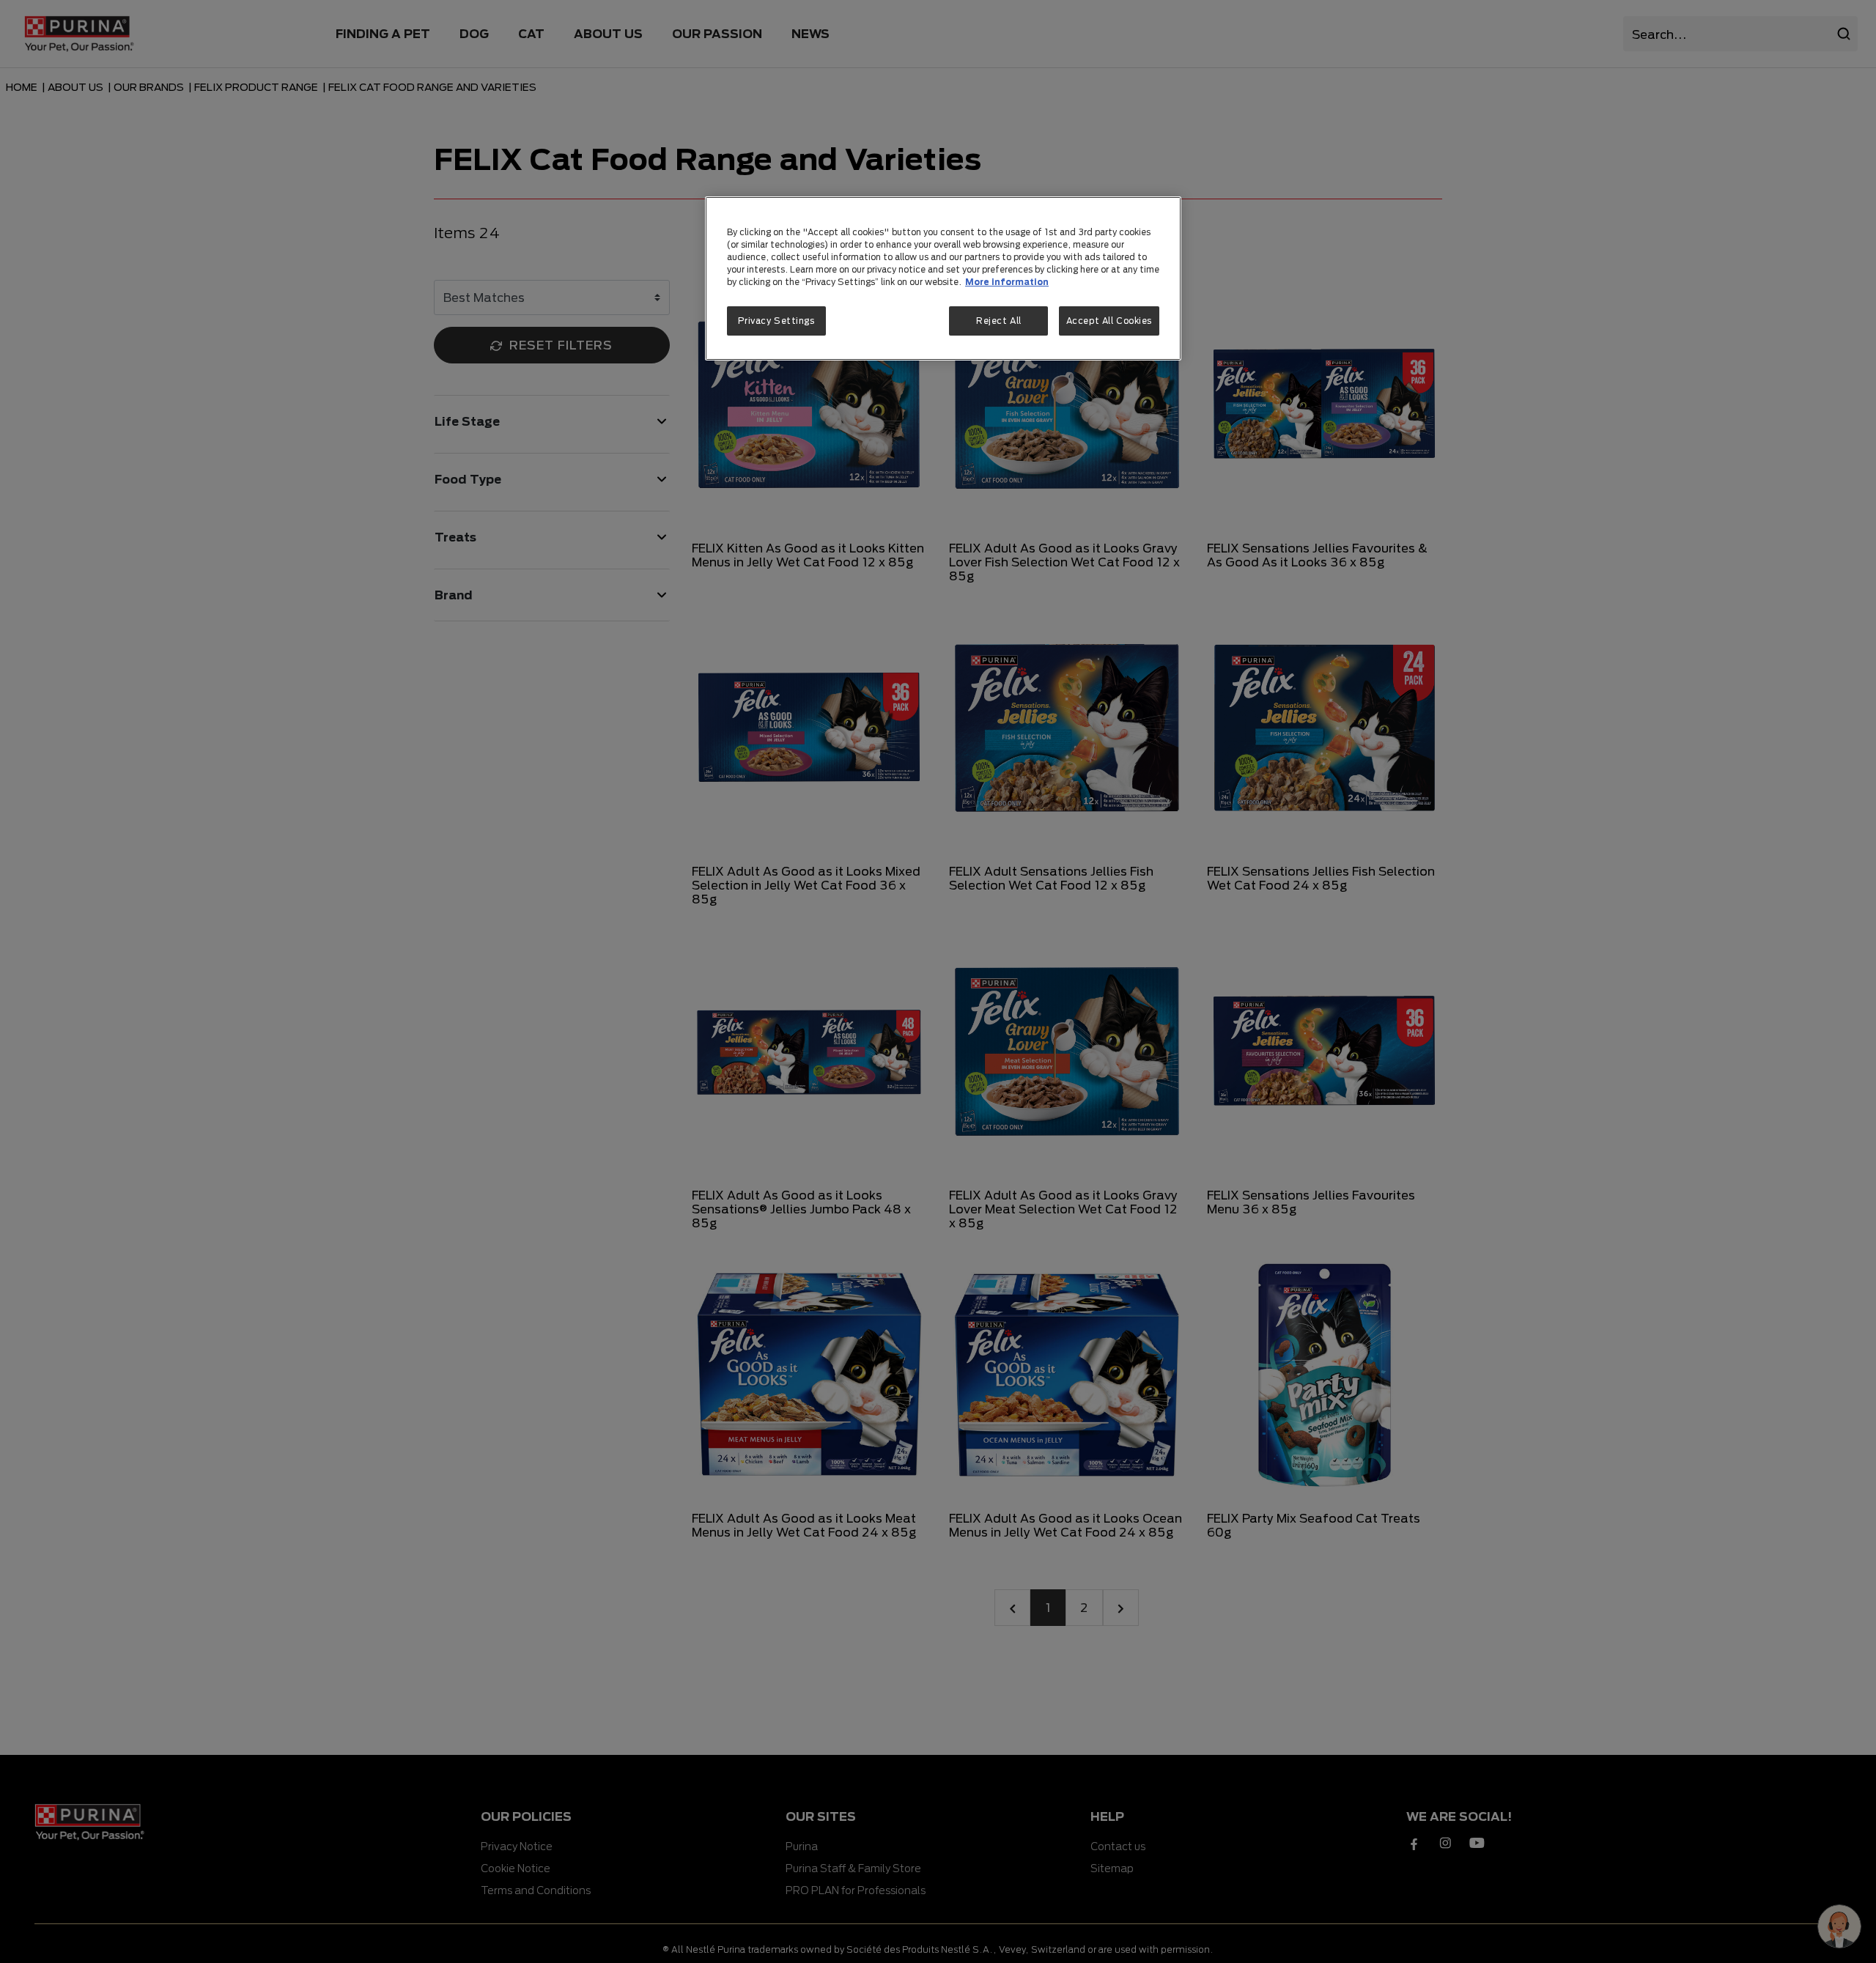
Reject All (999, 321)
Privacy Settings (776, 321)
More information (1007, 282)
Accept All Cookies (1109, 321)
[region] (943, 278)
